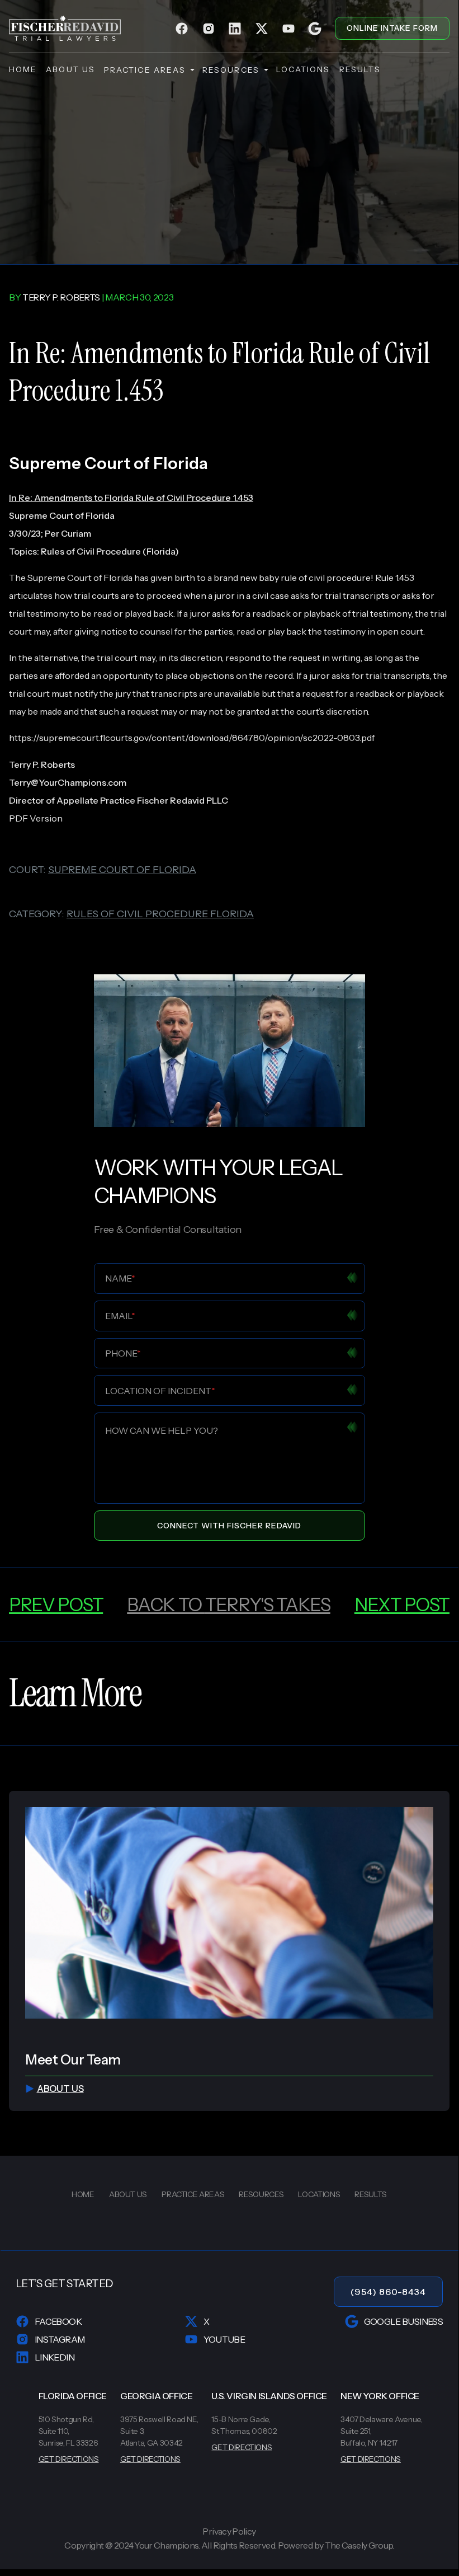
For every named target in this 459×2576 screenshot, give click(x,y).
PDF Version (36, 818)
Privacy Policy (229, 2532)
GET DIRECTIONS (69, 2459)
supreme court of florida (122, 870)
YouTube (224, 2339)
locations (303, 69)
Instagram (60, 2339)
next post (402, 1604)
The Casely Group (359, 2545)
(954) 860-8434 (388, 2292)
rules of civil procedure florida (160, 914)
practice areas (145, 70)
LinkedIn (55, 2357)
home (23, 69)
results (360, 69)
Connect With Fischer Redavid (229, 1526)
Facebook (58, 2321)
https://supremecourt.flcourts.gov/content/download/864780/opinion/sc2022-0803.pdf (192, 738)
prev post (56, 1604)
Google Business (403, 2321)
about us (70, 69)
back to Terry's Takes (228, 1604)
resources (231, 70)
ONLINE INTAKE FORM (392, 28)
